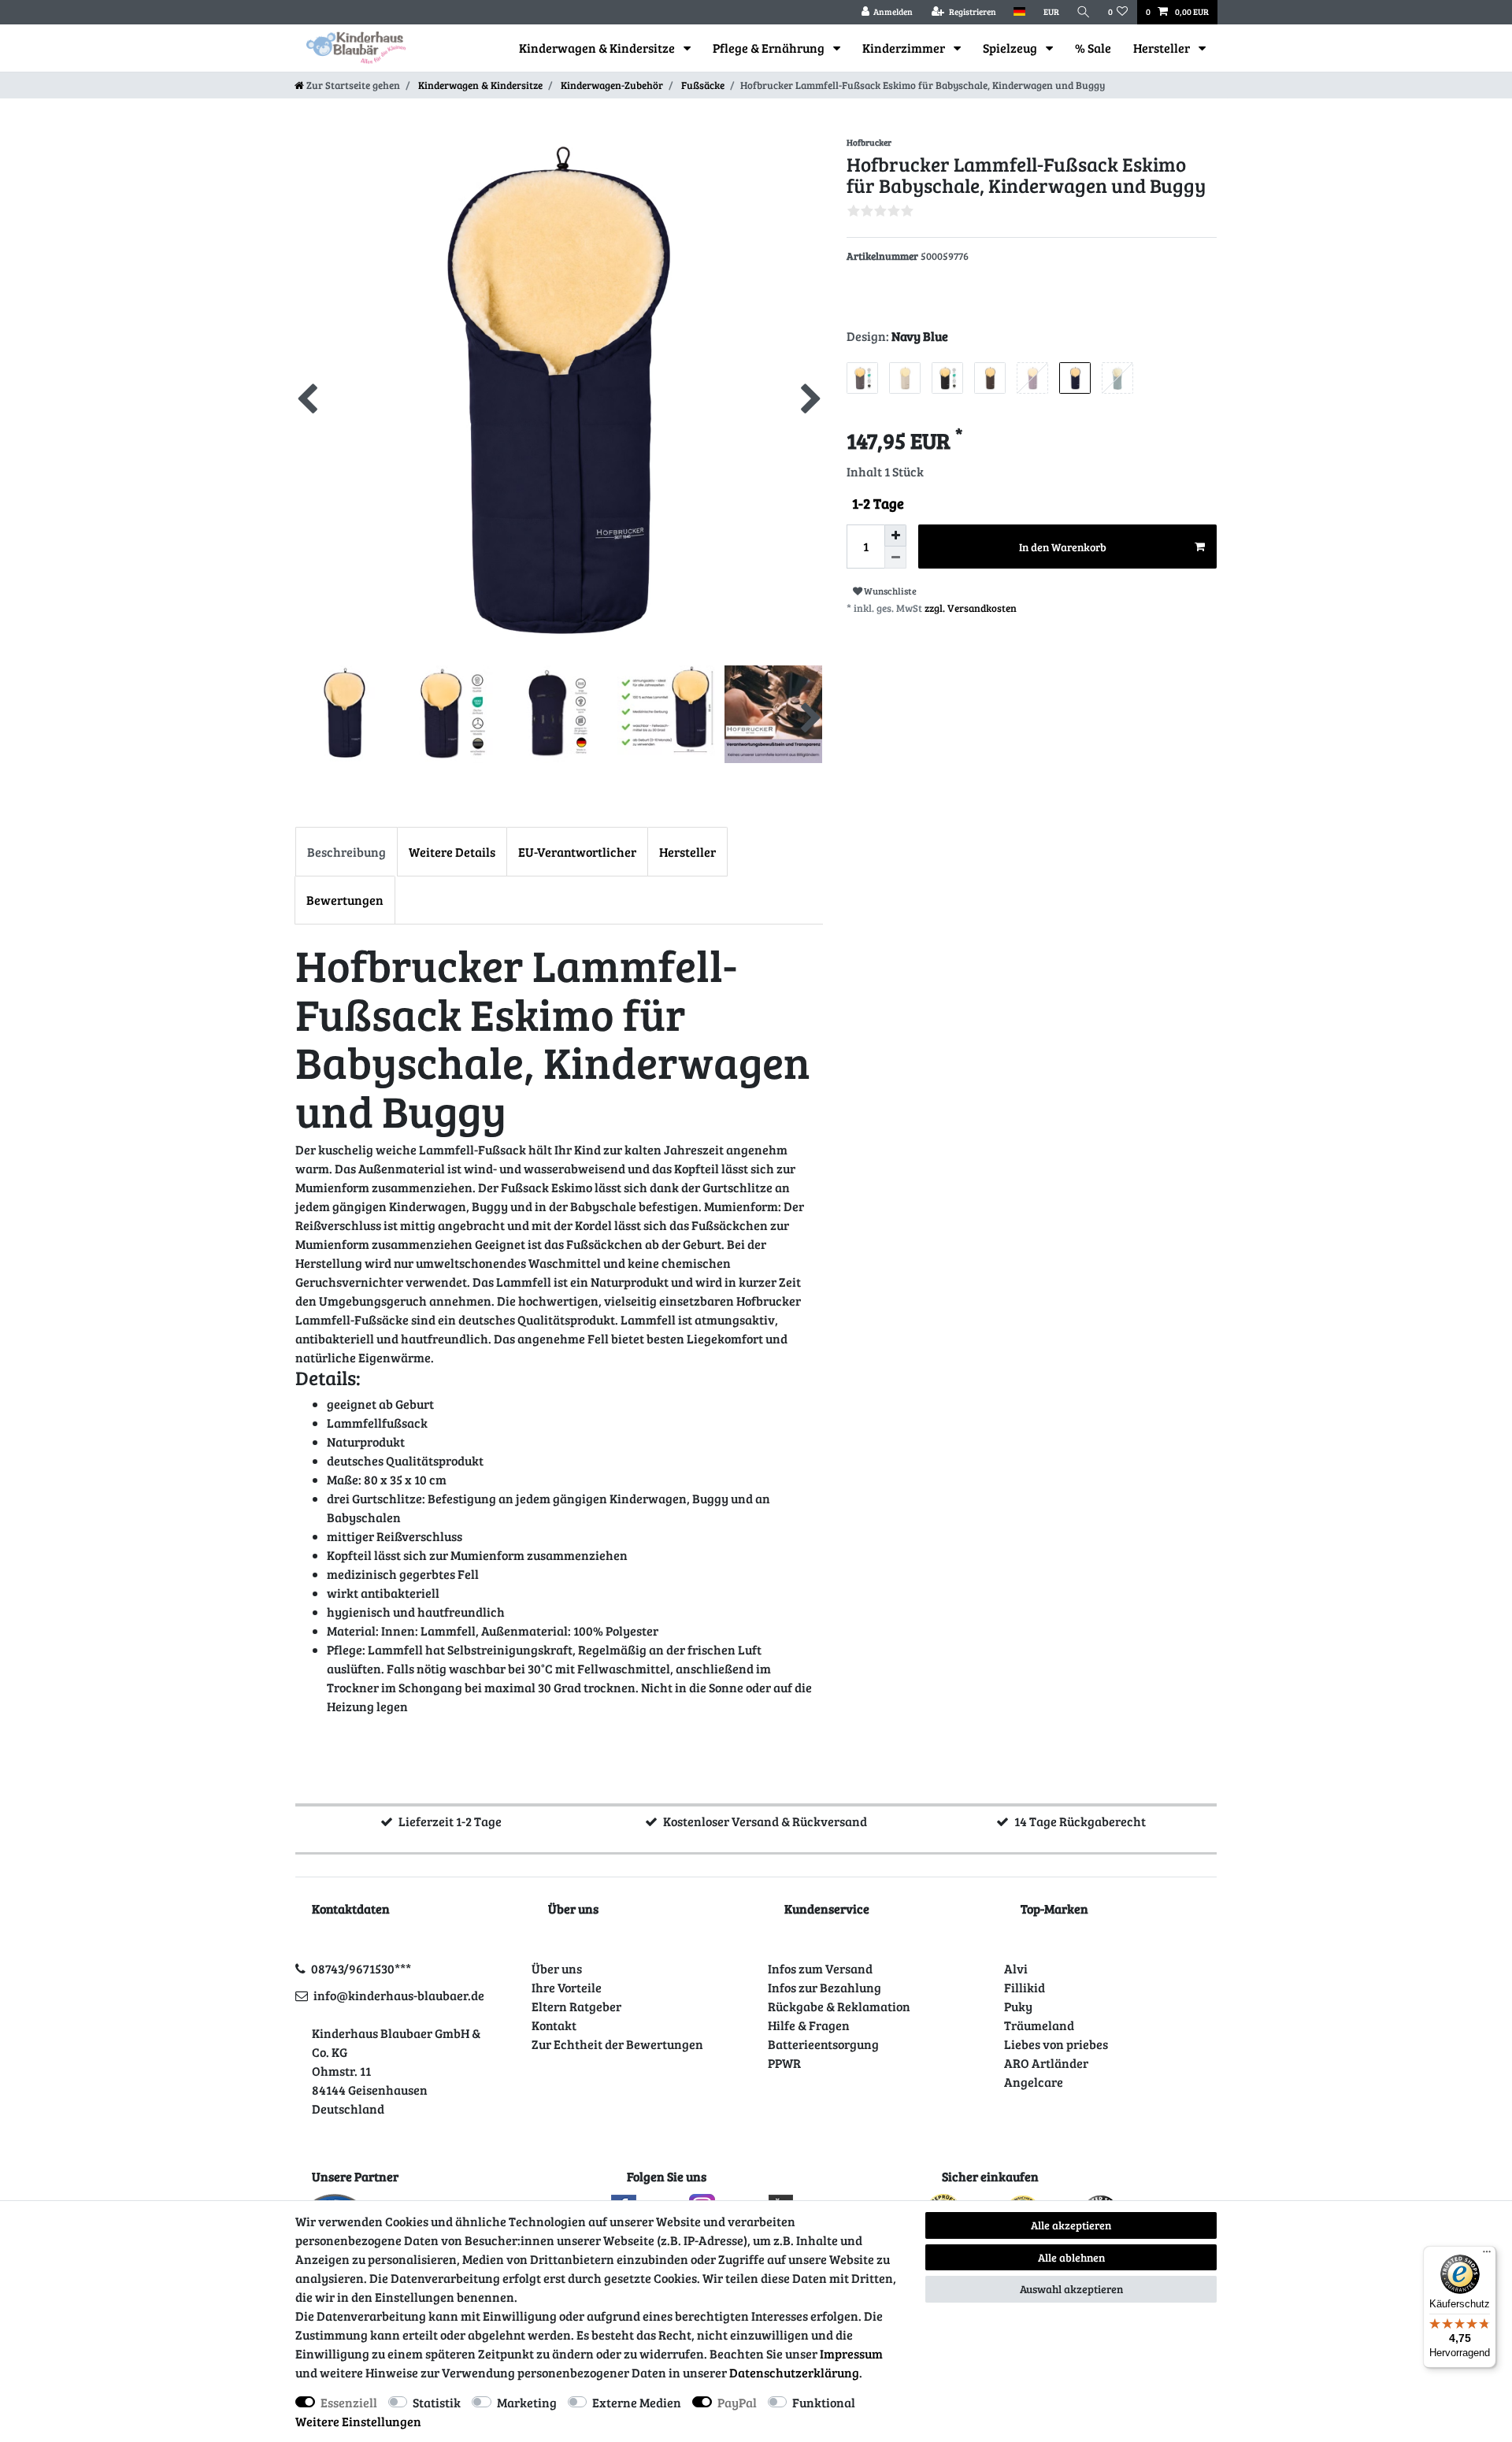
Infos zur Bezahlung (825, 1987)
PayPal (737, 2402)
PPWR (784, 2063)
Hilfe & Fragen (809, 2025)
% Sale (1093, 48)
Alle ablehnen (1071, 2257)
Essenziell (349, 2402)
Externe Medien (637, 2402)
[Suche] (1084, 12)
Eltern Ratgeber (576, 2006)
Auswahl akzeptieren (1071, 2289)
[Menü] (1487, 2255)
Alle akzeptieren (1071, 2225)
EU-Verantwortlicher (577, 852)
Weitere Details (452, 852)
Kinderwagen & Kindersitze (598, 48)
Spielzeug (1011, 48)
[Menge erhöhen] (895, 535)
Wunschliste (889, 591)
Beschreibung (346, 852)
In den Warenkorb (1063, 547)
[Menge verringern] (895, 558)
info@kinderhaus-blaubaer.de (399, 1995)
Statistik (437, 2402)
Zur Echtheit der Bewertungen (617, 2044)
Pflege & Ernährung (770, 48)
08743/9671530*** (361, 1968)
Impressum (851, 2353)
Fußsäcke (702, 85)
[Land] (1019, 12)
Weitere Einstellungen (358, 2421)
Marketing (527, 2402)
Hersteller (1163, 48)
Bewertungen (345, 900)
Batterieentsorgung (823, 2044)
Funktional (824, 2402)
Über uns (557, 1968)
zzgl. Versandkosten (971, 608)
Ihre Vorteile (567, 1987)
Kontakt (554, 2025)
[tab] (346, 851)
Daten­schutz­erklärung (794, 2372)
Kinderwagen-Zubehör (611, 85)
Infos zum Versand (820, 1968)
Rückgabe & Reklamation (839, 2006)
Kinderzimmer (905, 48)
